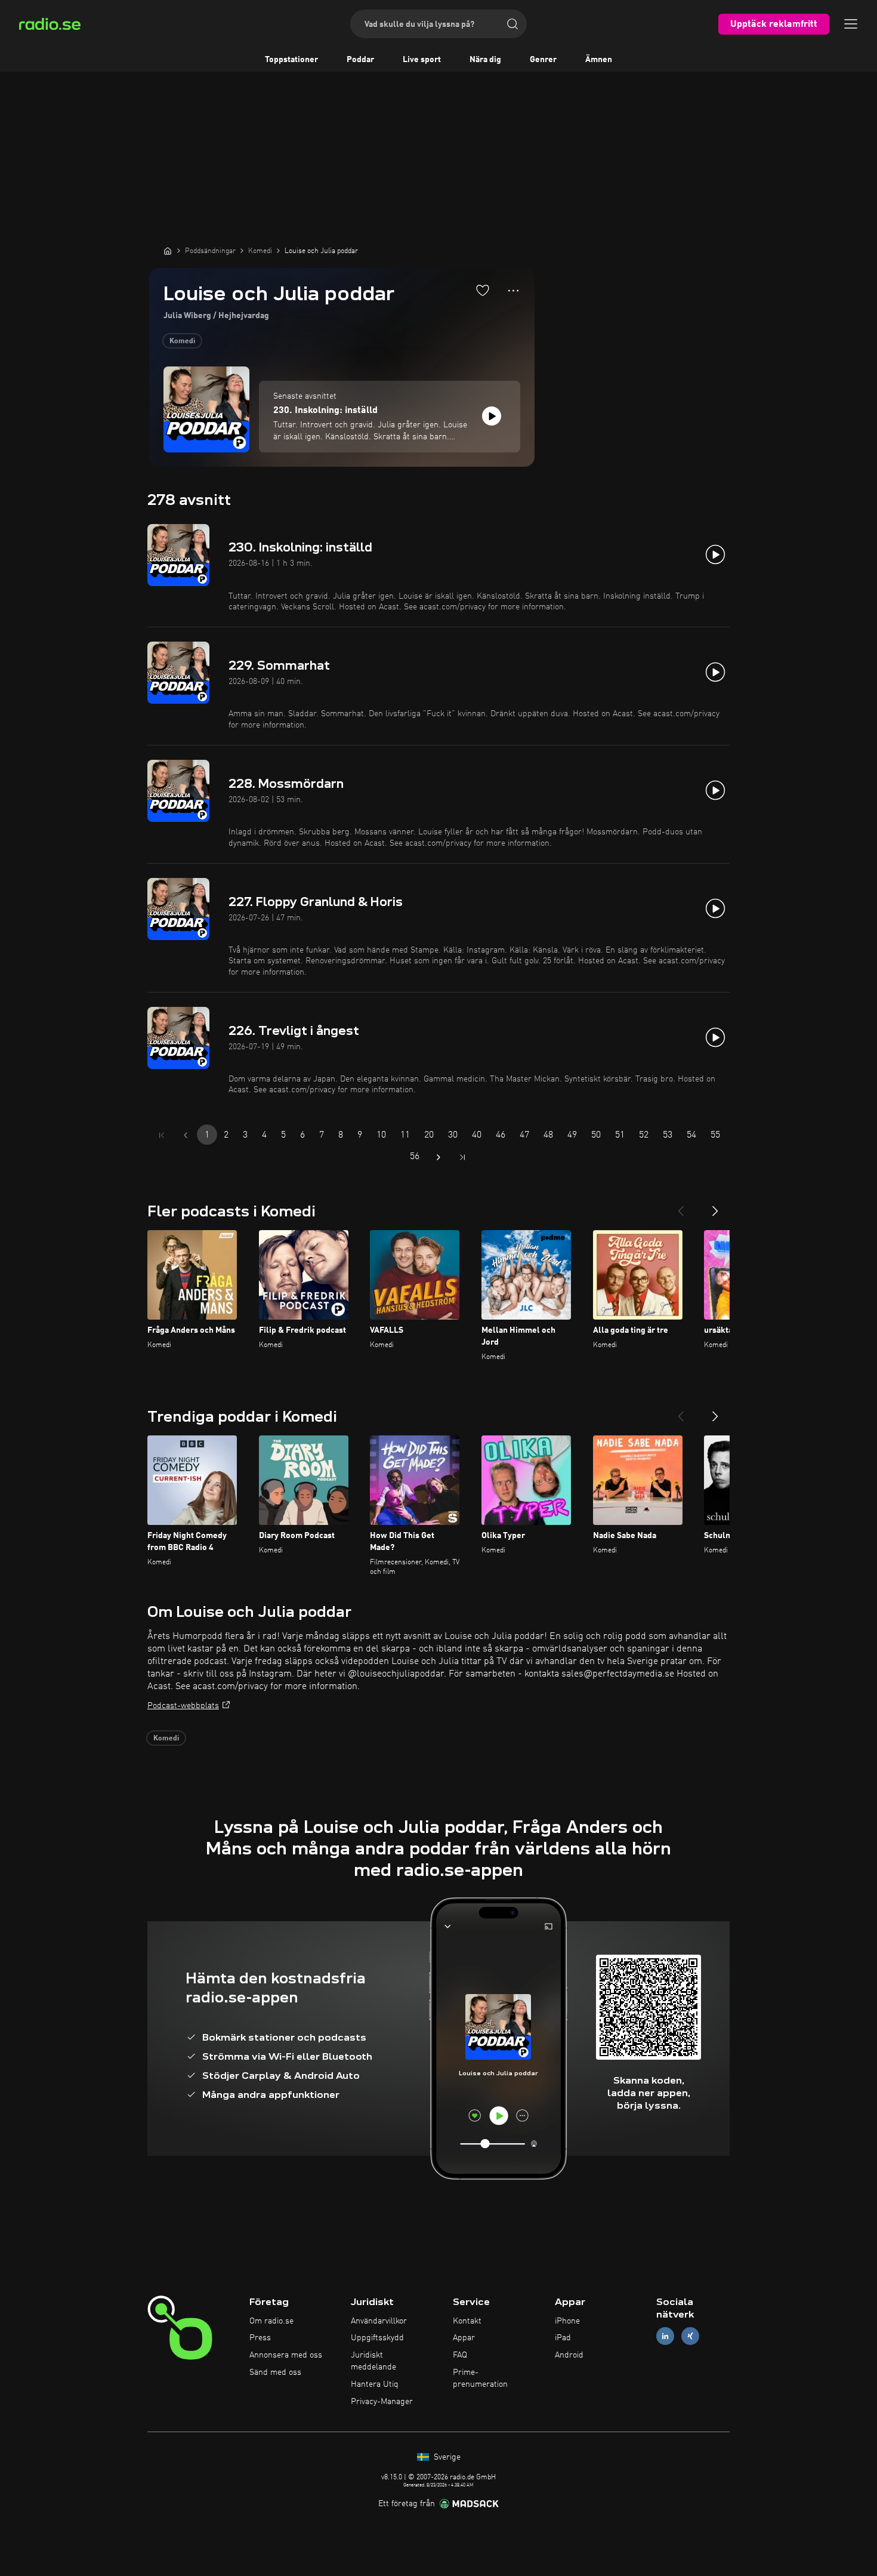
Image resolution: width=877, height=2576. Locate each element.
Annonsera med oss (286, 2355)
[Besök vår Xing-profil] (690, 2336)
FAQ (460, 2355)
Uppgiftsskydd (377, 2338)
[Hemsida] (168, 251)
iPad (563, 2338)
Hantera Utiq (375, 2384)
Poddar (360, 60)
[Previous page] (186, 1135)
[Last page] (462, 1157)
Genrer (543, 60)
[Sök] (512, 24)
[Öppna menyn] (851, 24)
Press (260, 2338)
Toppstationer (291, 60)
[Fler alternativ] (513, 291)
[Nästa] (715, 1206)
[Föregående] (681, 1206)
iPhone (567, 2321)
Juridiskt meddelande (373, 2361)
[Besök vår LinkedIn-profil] (665, 2336)
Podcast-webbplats (183, 1706)
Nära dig (485, 60)
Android (569, 2355)
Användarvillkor (379, 2321)
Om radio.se (271, 2321)
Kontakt (467, 2321)
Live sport (422, 60)
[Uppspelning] (492, 416)
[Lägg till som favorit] (483, 290)
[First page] (162, 1135)
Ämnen (599, 60)
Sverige (446, 2457)
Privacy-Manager (382, 2402)
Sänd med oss (275, 2372)
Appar (464, 2338)
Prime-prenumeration (480, 2378)
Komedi (182, 341)
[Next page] (438, 1157)
